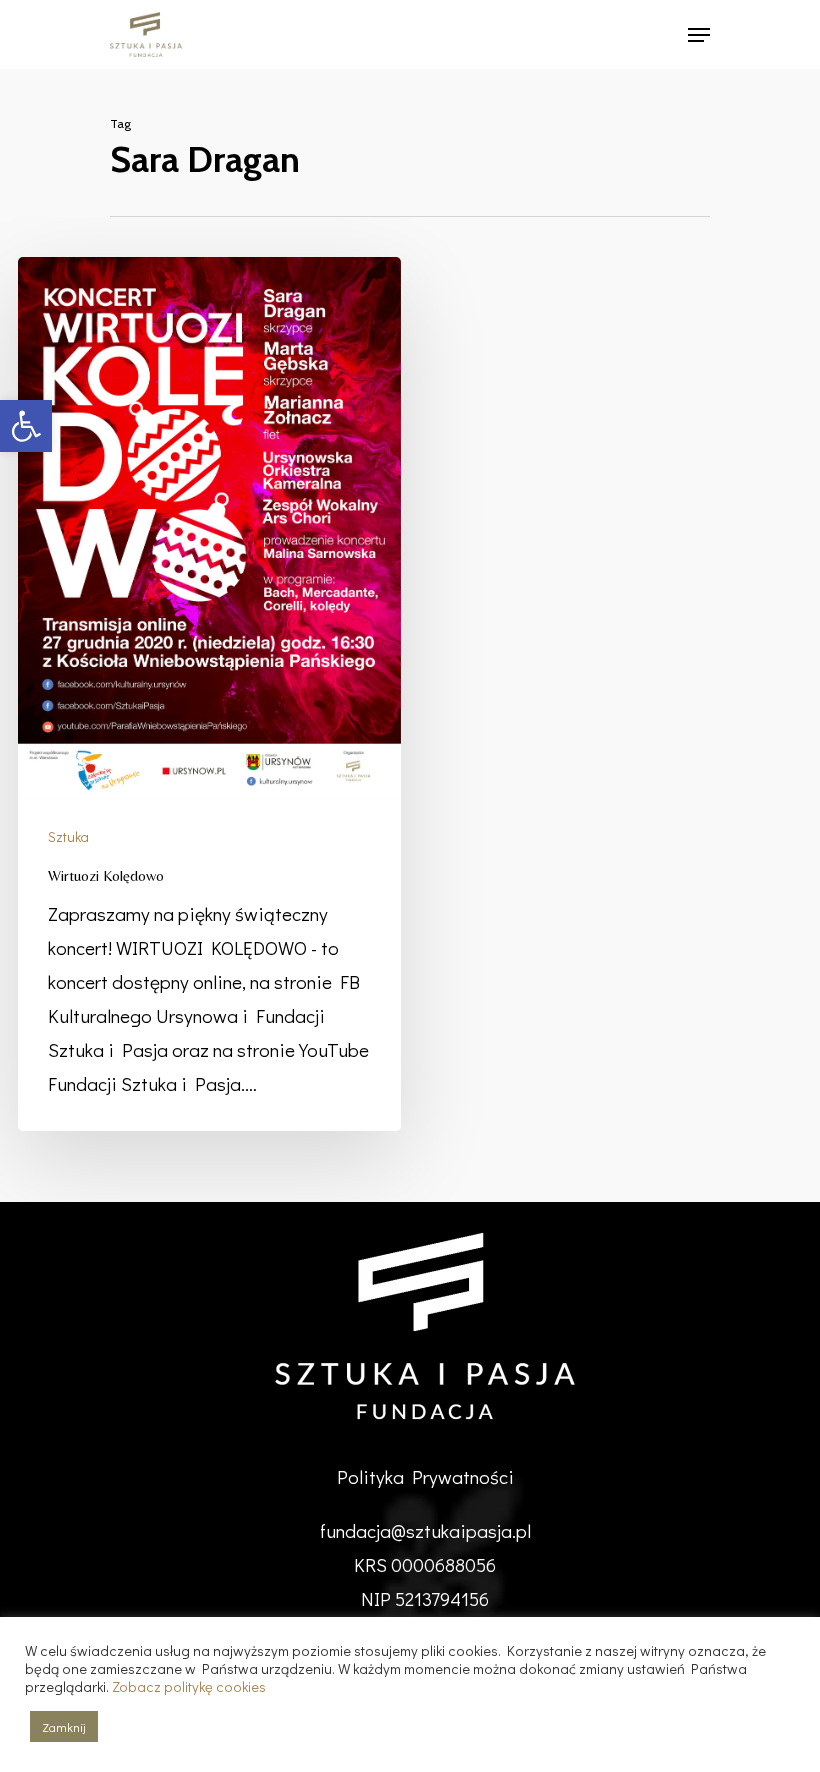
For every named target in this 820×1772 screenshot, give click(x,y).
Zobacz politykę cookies (189, 1686)
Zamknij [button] (64, 1726)
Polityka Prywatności (425, 1476)
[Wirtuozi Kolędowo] (209, 694)
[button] (26, 426)
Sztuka (68, 836)
